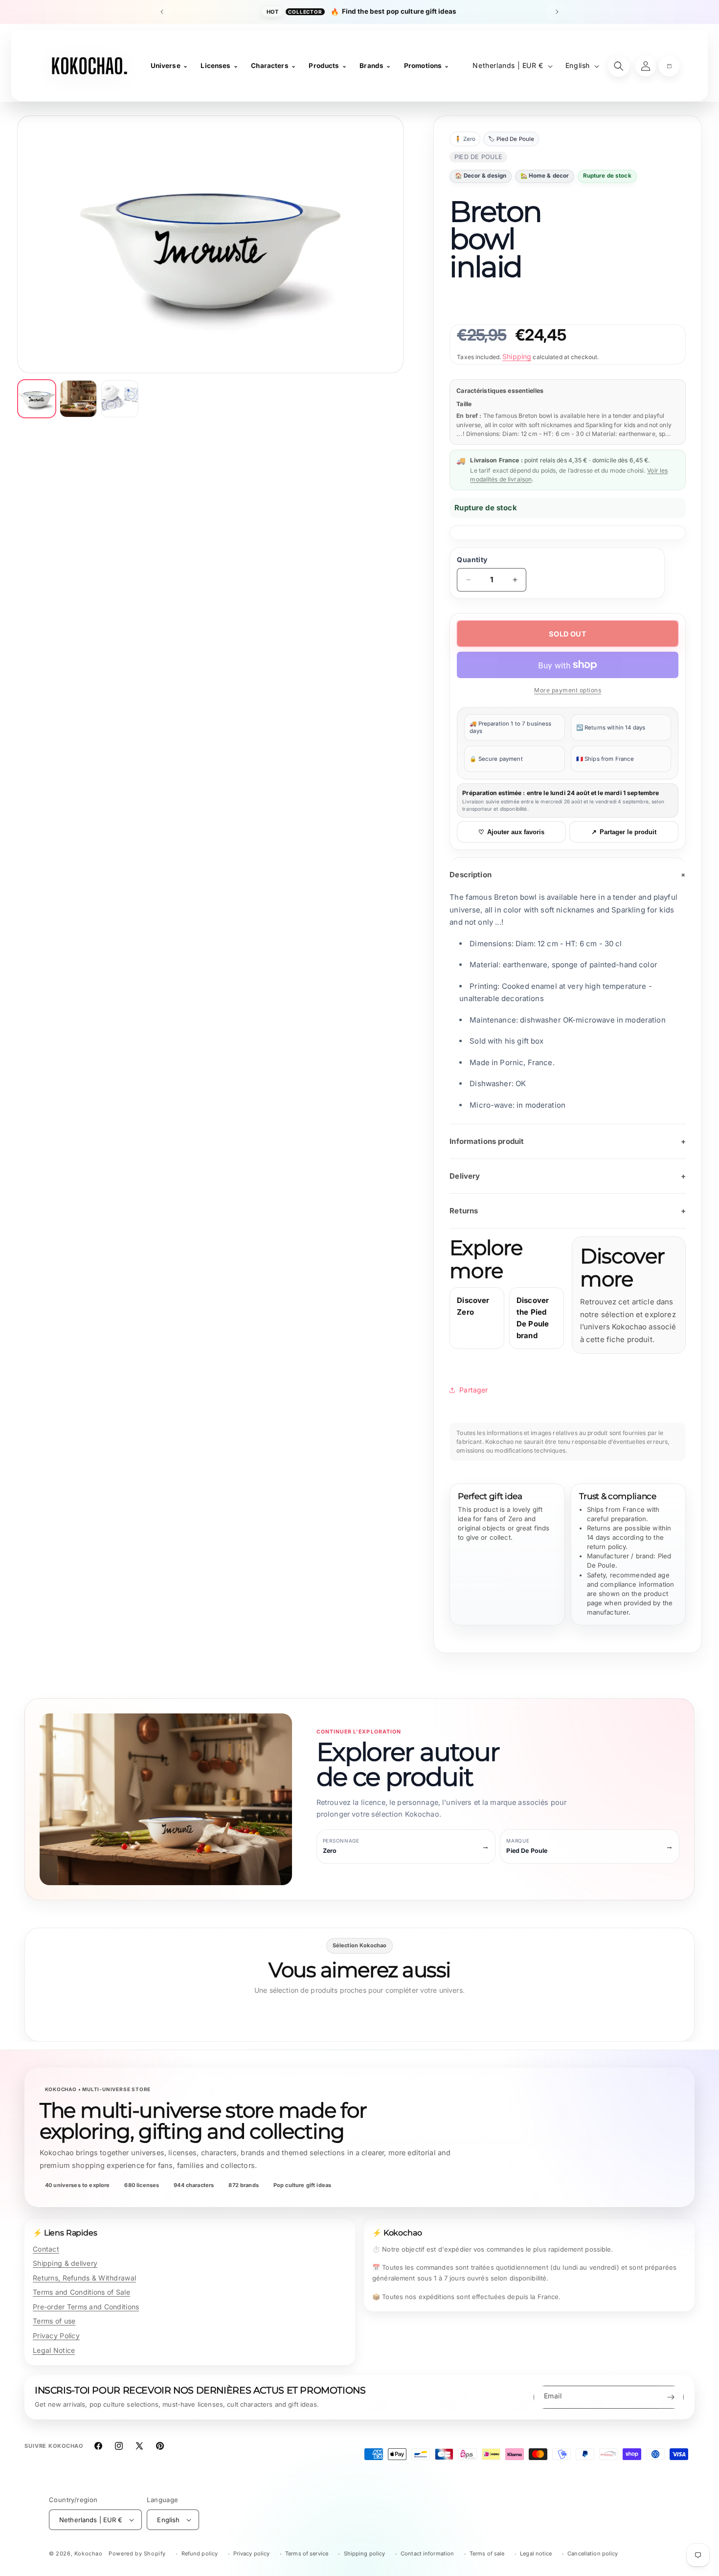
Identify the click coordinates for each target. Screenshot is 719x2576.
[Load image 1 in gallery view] (37, 399)
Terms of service (307, 2553)
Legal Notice (54, 2350)
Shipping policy (365, 2553)
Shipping (517, 356)
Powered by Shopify (137, 2553)
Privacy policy (252, 2553)
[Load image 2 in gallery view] (78, 399)
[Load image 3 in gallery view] (120, 399)
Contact (46, 2249)
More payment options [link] (568, 690)
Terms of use (54, 2321)
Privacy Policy (56, 2336)
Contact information (427, 2553)
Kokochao (89, 2553)
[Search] (619, 66)
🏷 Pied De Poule (511, 139)
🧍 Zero (465, 139)
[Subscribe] (671, 2397)
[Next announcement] (557, 12)
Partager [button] (473, 1390)
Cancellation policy (593, 2553)
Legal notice (536, 2553)
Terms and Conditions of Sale (81, 2292)
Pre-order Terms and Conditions (86, 2307)
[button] (669, 66)
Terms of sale (487, 2553)
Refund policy (200, 2553)
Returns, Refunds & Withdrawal (84, 2278)
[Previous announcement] (162, 12)
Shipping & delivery (65, 2263)
